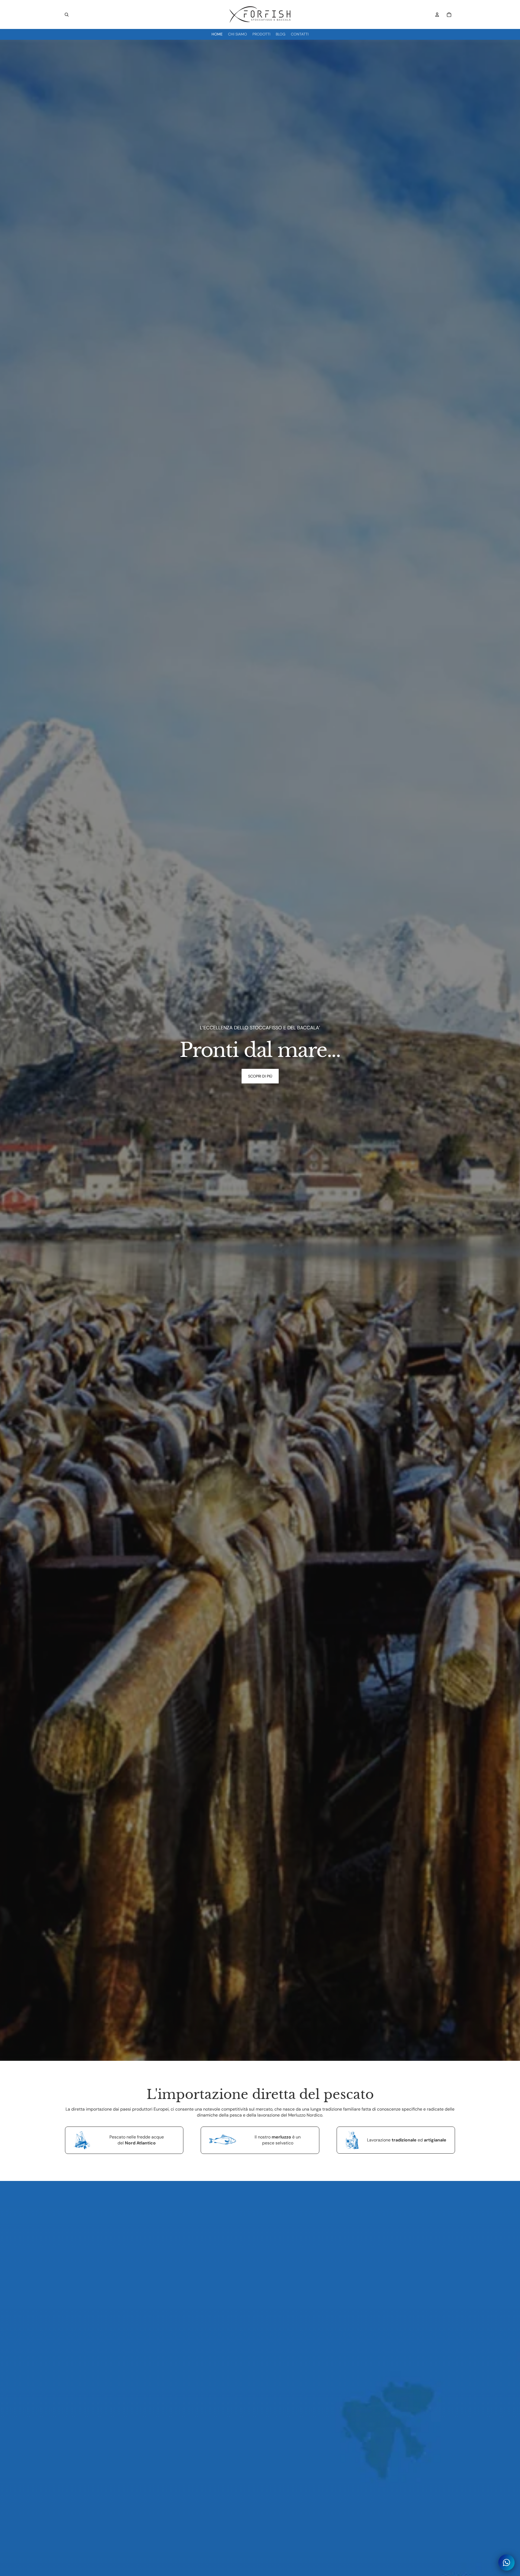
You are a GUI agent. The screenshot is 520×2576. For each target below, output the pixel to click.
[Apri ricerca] (67, 15)
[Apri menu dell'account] (437, 15)
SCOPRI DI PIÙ (260, 1076)
